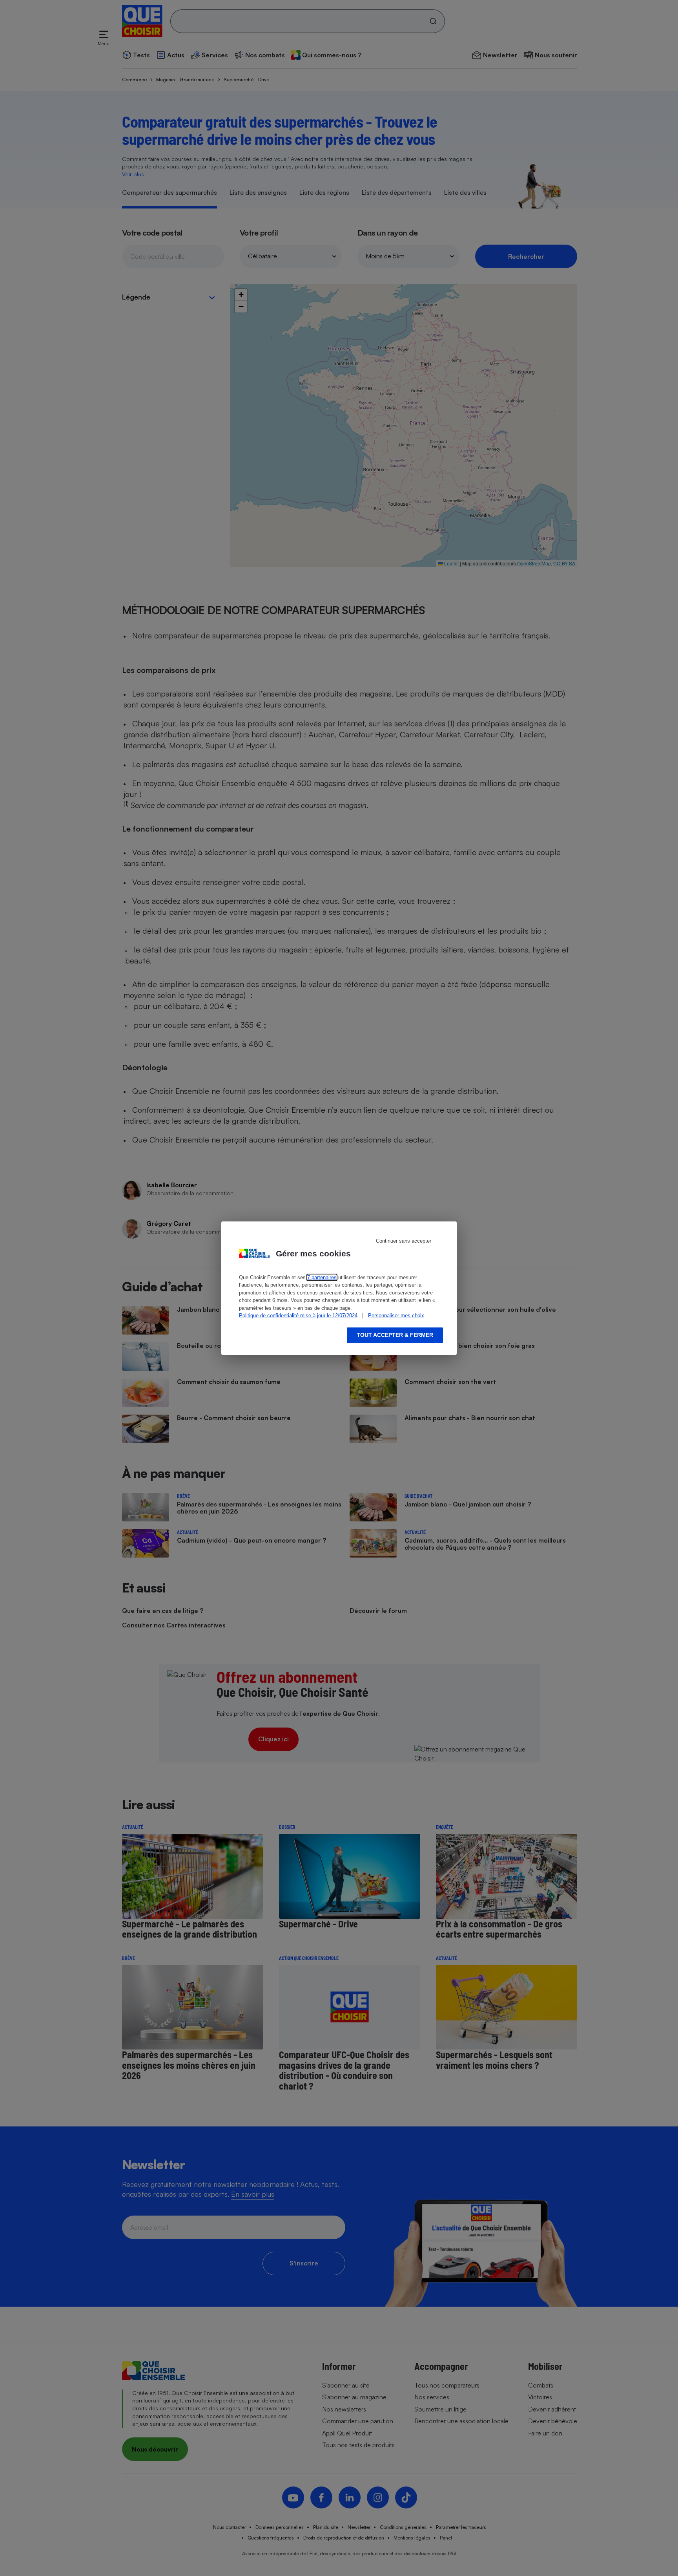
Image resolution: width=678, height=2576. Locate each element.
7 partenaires (322, 1277)
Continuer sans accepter (404, 1241)
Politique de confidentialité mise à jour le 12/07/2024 (298, 1315)
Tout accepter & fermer (395, 1335)
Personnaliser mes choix (396, 1315)
